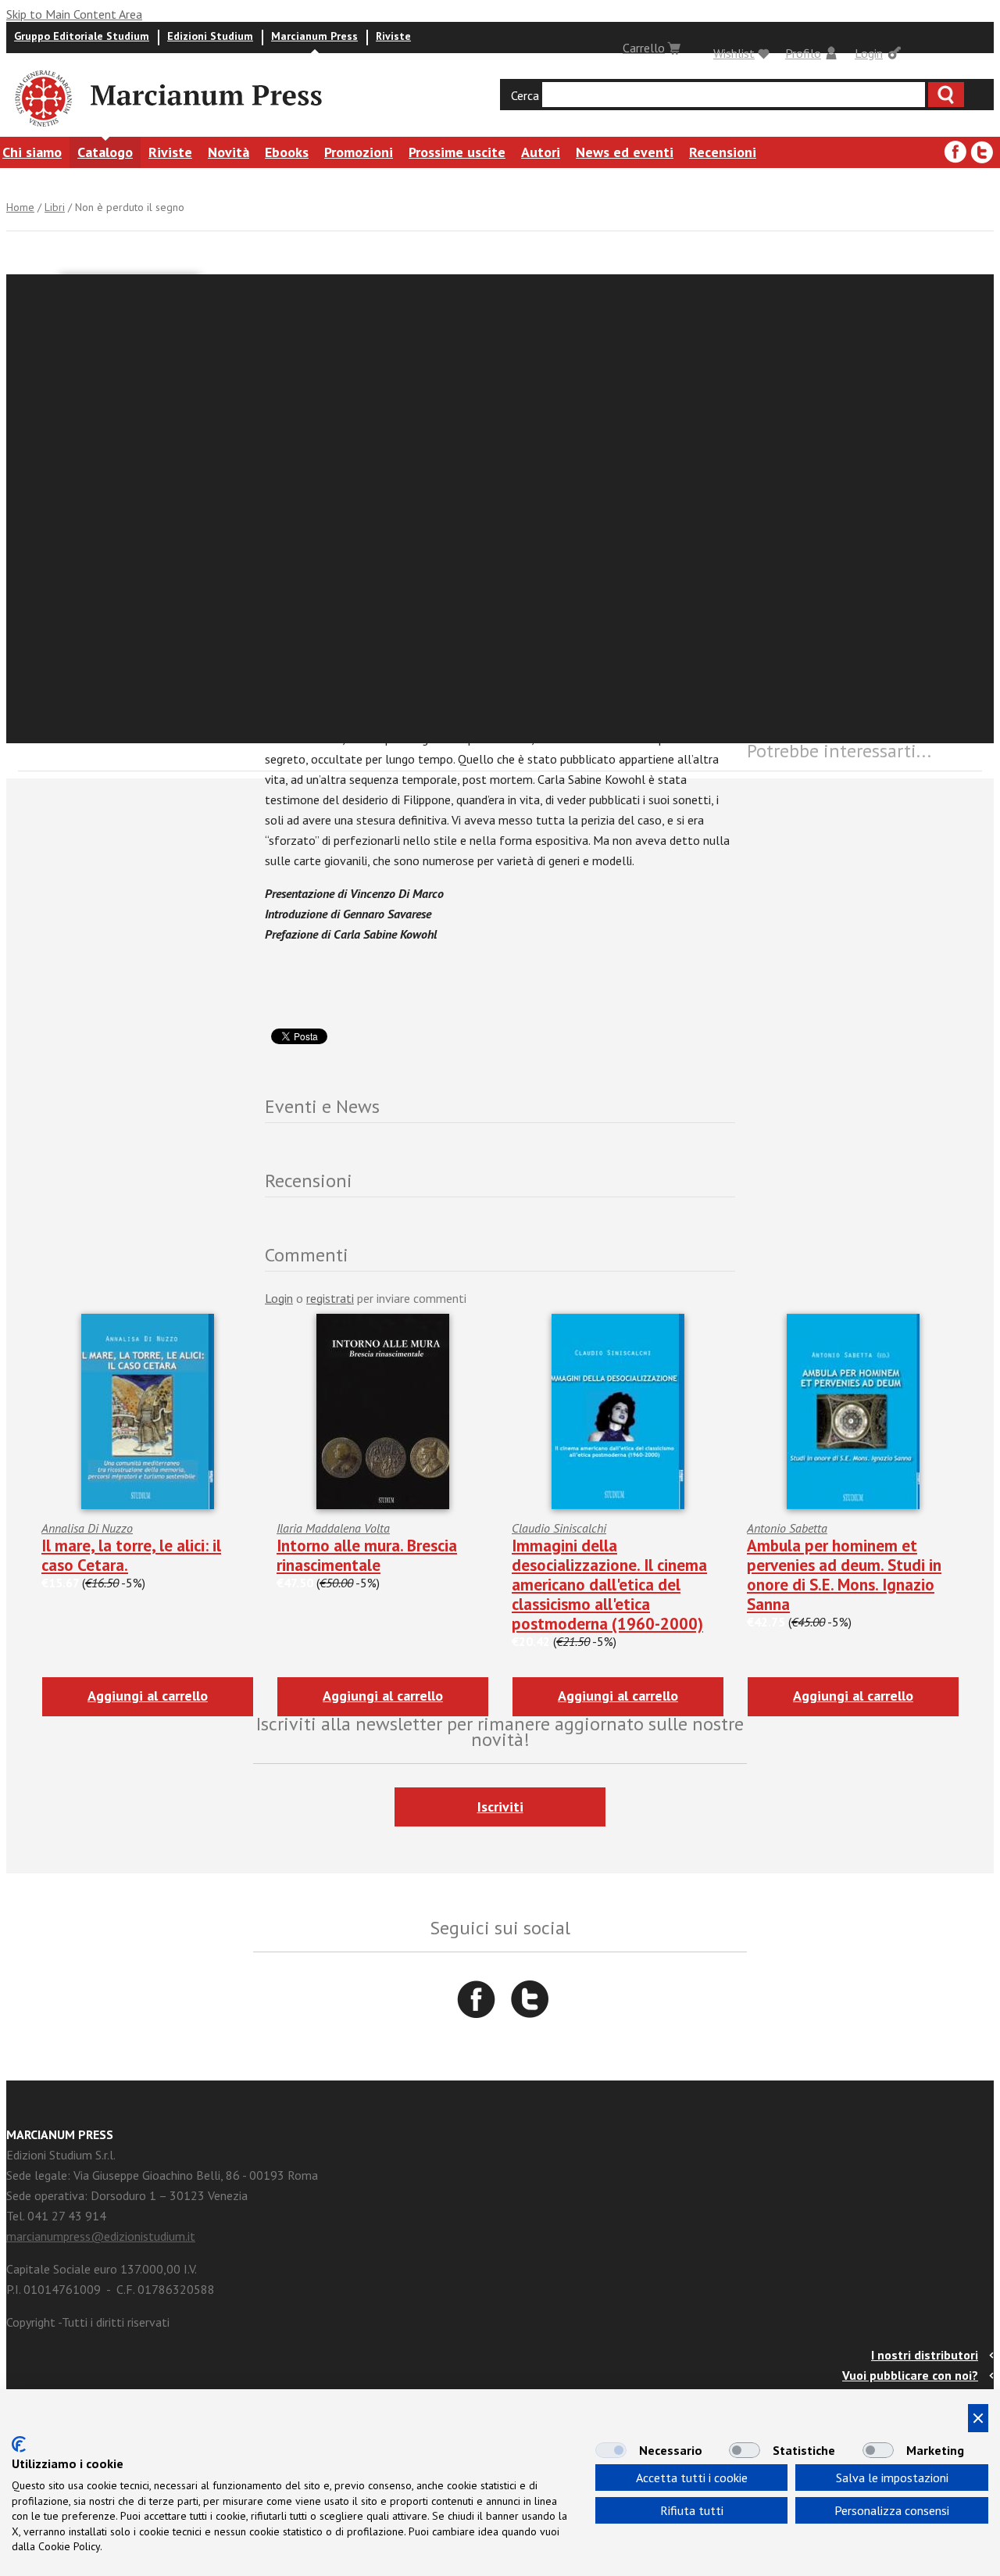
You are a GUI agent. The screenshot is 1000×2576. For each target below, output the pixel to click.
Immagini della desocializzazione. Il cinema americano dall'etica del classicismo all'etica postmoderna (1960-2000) (609, 1585)
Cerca (525, 95)
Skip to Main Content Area (74, 14)
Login (869, 53)
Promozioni (359, 152)
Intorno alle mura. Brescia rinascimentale (367, 1555)
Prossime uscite (457, 152)
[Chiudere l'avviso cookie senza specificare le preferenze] (978, 2418)
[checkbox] (611, 2450)
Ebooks (287, 152)
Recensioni (723, 152)
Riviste (393, 36)
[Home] (42, 129)
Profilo (803, 53)
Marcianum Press (314, 36)
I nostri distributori (925, 2355)
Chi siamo (32, 152)
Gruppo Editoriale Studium (82, 36)
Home (20, 207)
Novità (229, 152)
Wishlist (734, 53)
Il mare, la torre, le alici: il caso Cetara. (131, 1555)
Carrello (644, 48)
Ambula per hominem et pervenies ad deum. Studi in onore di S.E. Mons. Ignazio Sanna (844, 1575)
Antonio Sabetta (787, 1528)
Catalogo (105, 152)
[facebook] (955, 152)
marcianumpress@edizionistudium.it (101, 2236)
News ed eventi (625, 152)
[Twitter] (982, 152)
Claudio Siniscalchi (559, 1528)
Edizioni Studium (210, 36)
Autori (541, 152)
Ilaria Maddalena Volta (333, 1528)
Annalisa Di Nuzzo (87, 1528)
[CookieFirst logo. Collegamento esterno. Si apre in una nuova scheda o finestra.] (19, 2444)
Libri (55, 207)
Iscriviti (500, 1807)
